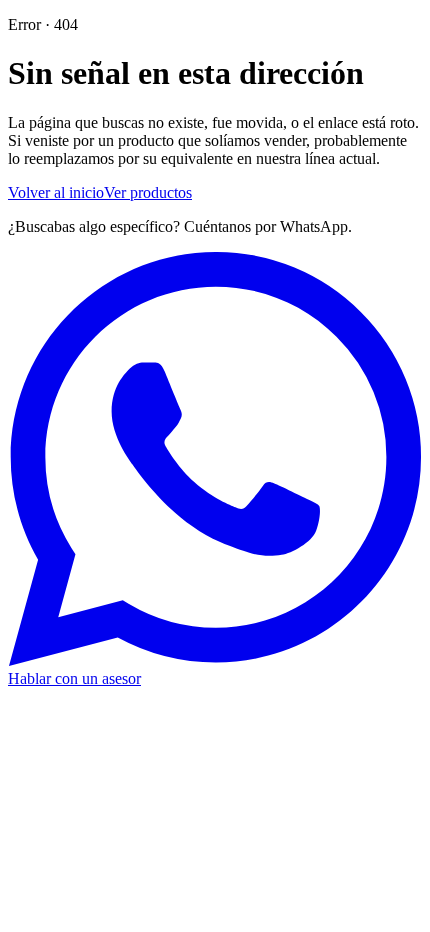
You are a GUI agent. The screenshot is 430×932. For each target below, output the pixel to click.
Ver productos (148, 192)
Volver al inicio (56, 192)
